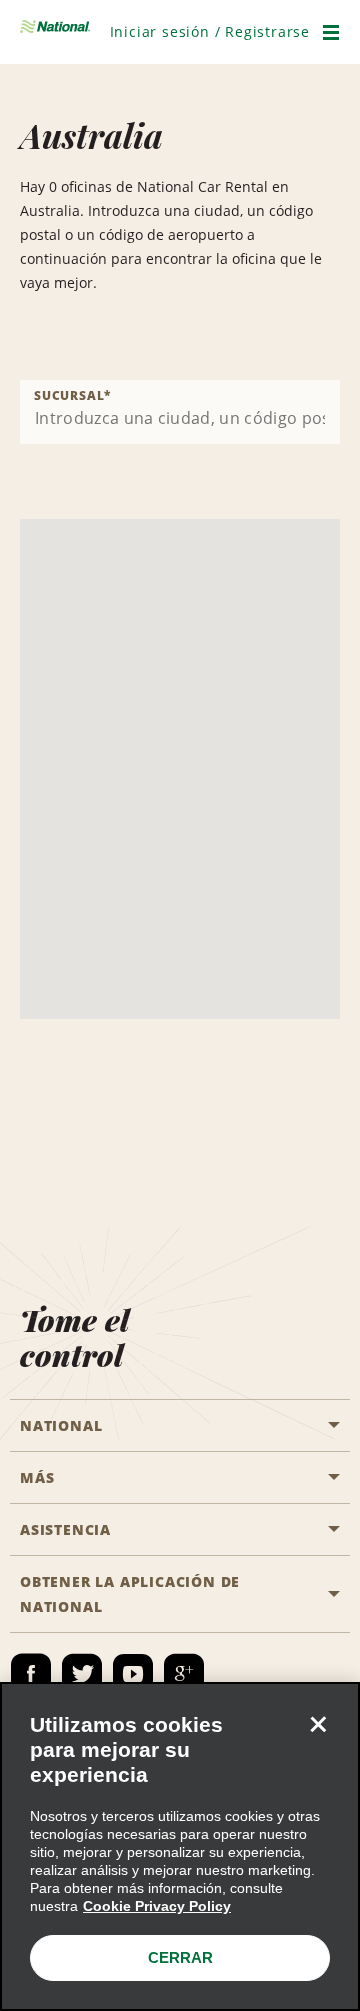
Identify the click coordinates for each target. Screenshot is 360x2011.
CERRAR (180, 1957)
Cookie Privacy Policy (157, 1906)
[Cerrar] (318, 1724)
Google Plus (184, 1674)
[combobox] (180, 412)
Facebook (31, 1674)
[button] (210, 31)
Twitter (82, 1674)
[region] (180, 1846)
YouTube (133, 1674)
